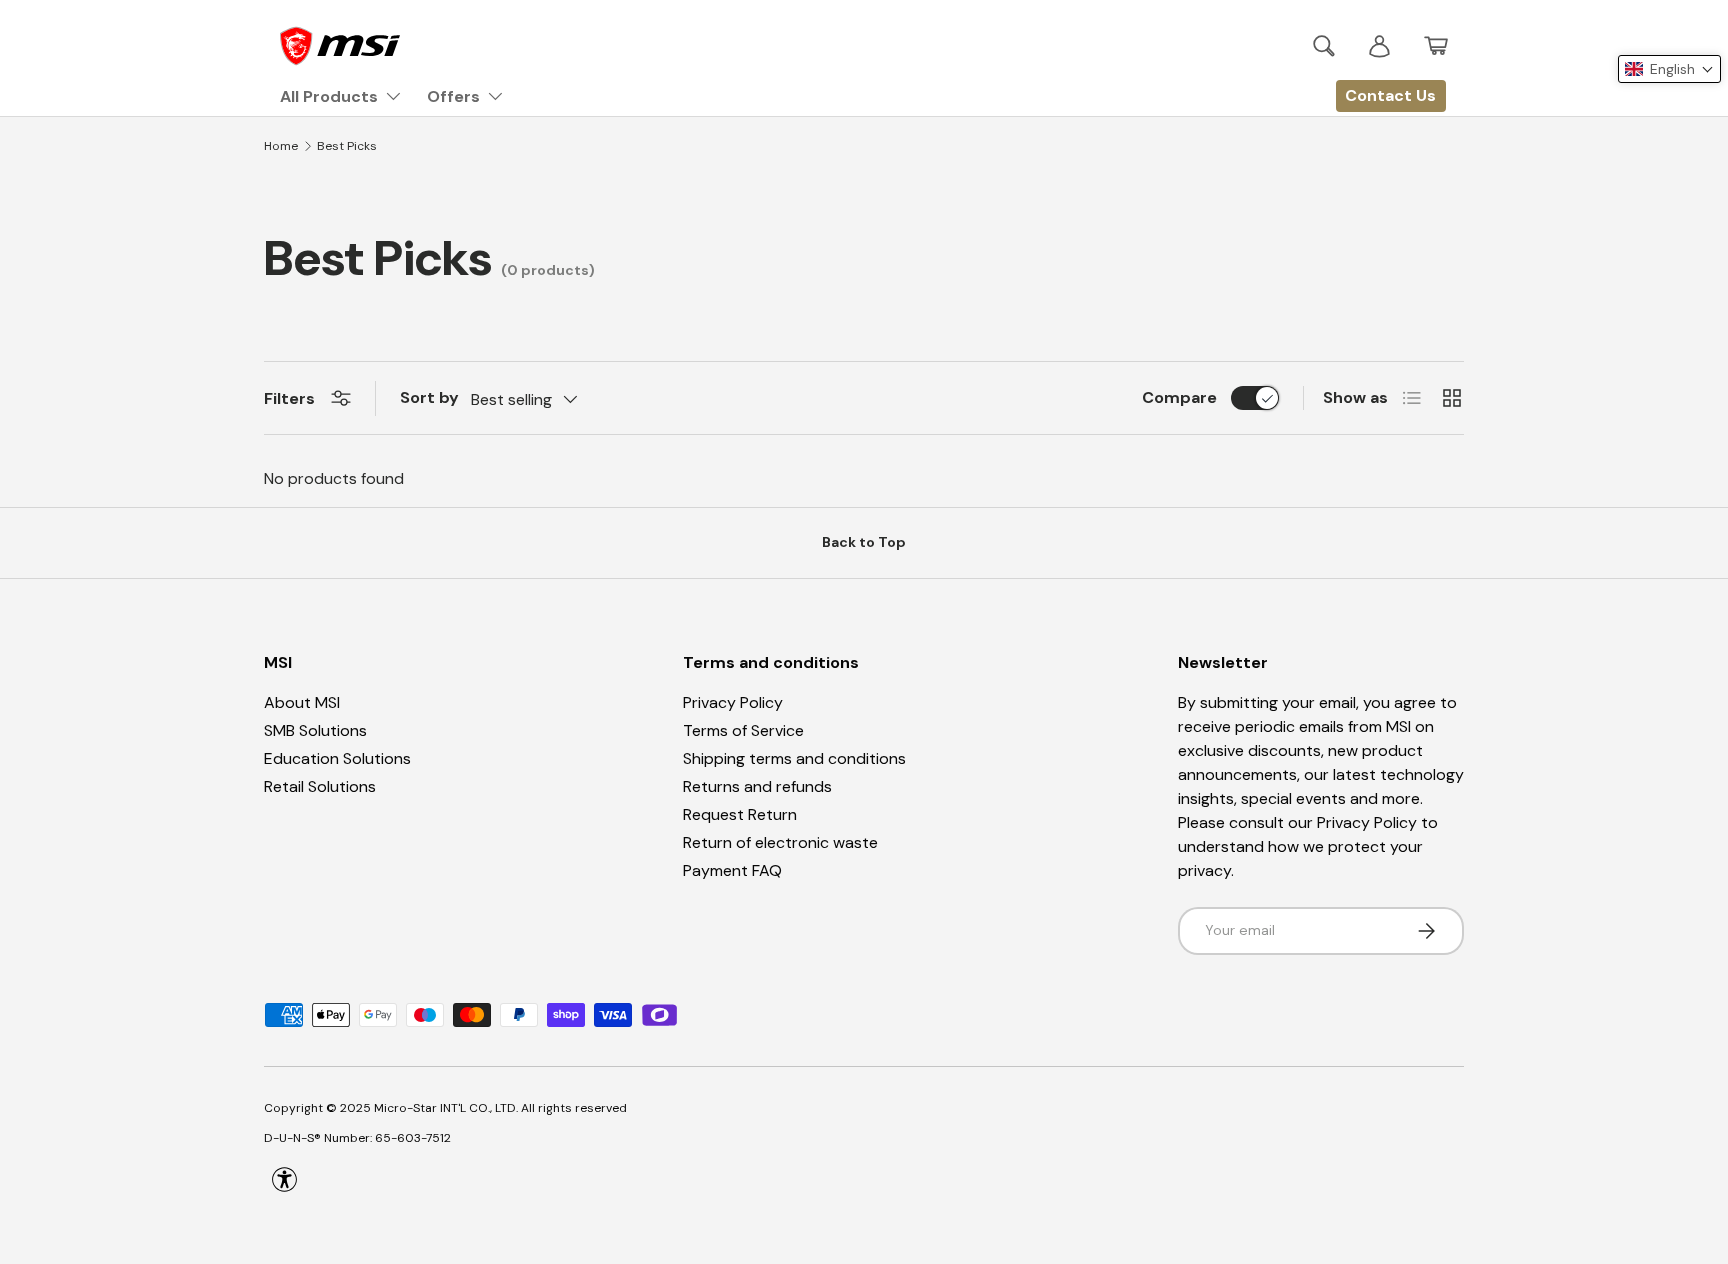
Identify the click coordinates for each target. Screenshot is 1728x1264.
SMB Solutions (315, 730)
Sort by (429, 397)
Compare (1179, 397)
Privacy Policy (733, 702)
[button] (1436, 46)
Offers (453, 96)
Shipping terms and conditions (794, 758)
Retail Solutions (320, 786)
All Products (329, 96)
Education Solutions (337, 758)
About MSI (302, 702)
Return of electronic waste (780, 842)
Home (281, 146)
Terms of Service (743, 730)
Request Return (740, 814)
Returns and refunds (757, 786)
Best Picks (347, 146)
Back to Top (864, 542)
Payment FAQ (732, 870)
